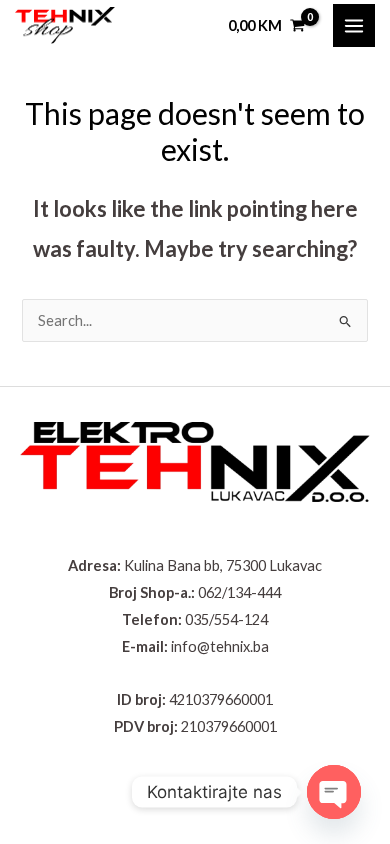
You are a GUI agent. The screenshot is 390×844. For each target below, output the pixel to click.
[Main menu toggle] (354, 25)
